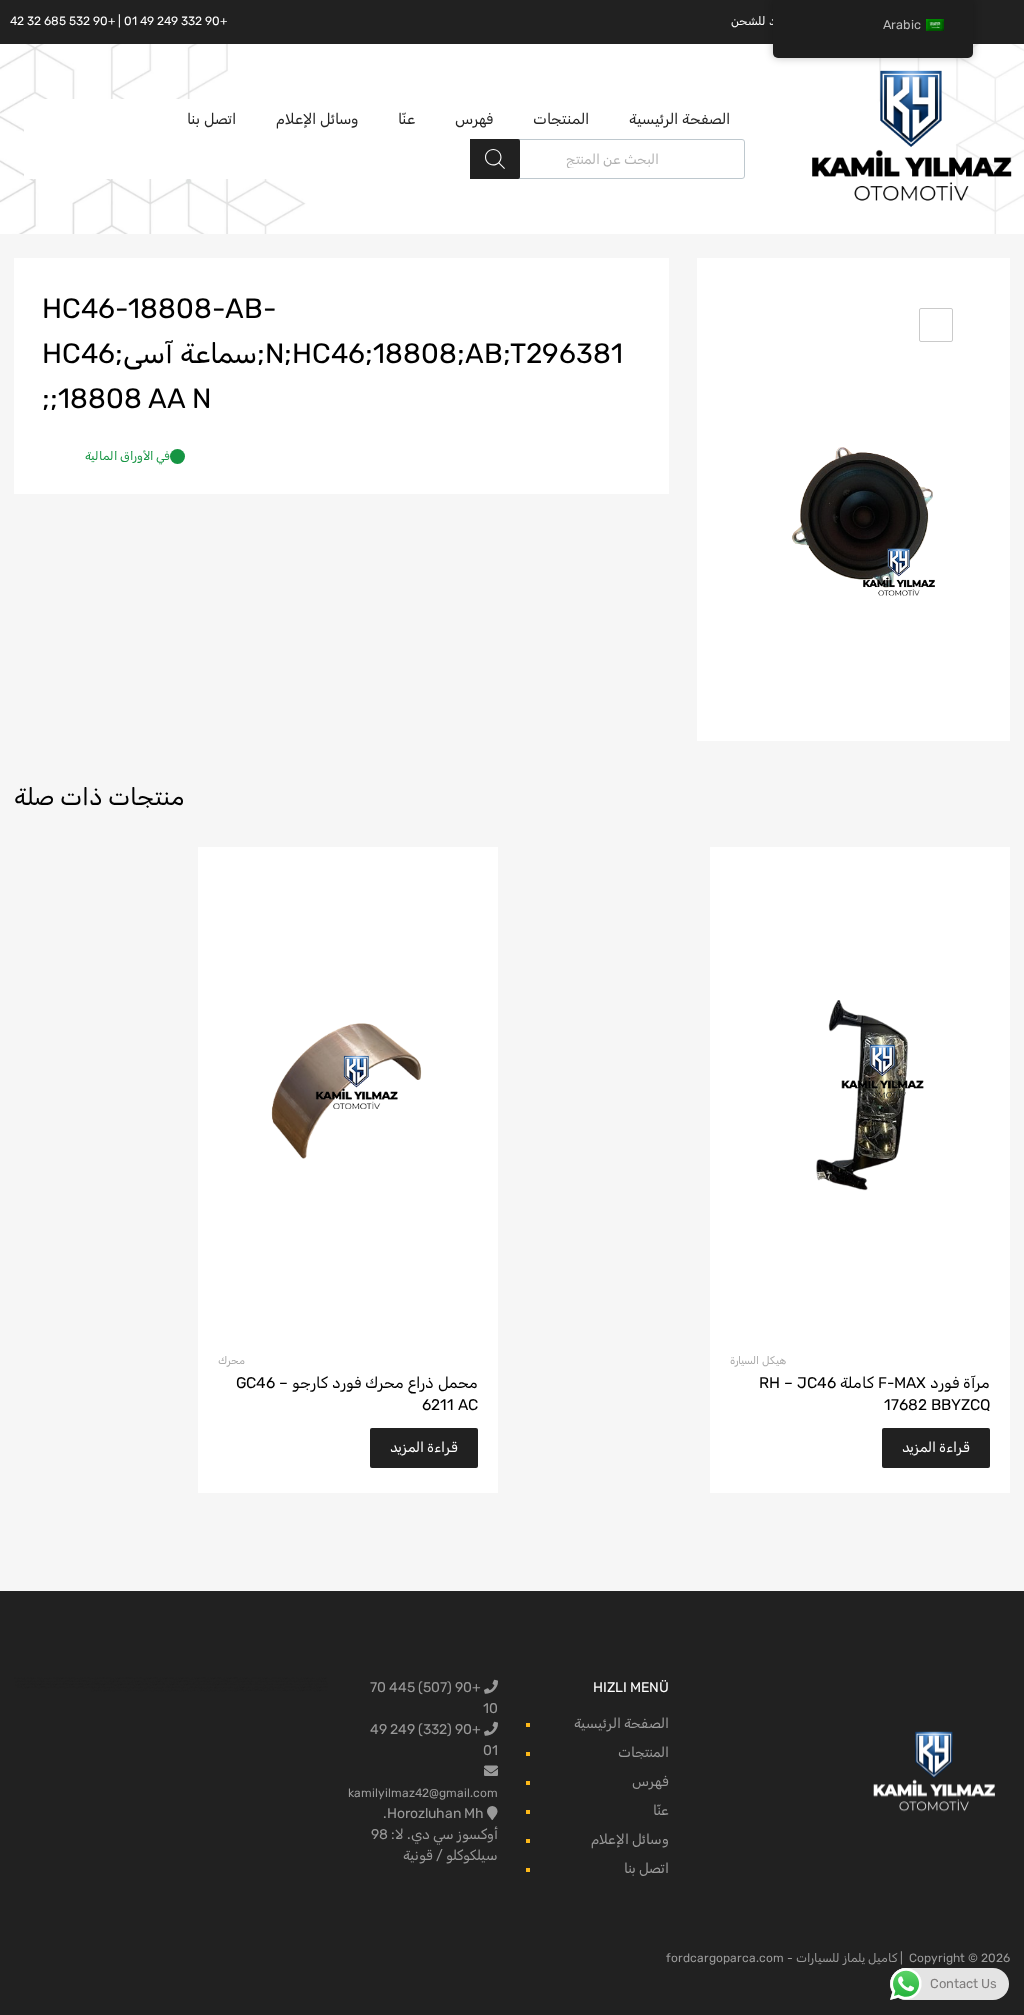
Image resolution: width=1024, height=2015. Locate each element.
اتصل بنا (211, 119)
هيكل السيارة (758, 1360)
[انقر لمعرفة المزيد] (935, 1773)
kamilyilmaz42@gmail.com (423, 1793)
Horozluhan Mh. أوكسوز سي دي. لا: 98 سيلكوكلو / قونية (434, 1834)
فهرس (474, 119)
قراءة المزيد (936, 1447)
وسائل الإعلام (317, 119)
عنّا (406, 119)
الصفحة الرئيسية (679, 119)
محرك (231, 1360)
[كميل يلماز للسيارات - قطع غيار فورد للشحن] (912, 199)
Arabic (902, 24)
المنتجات (561, 119)
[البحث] (495, 159)
